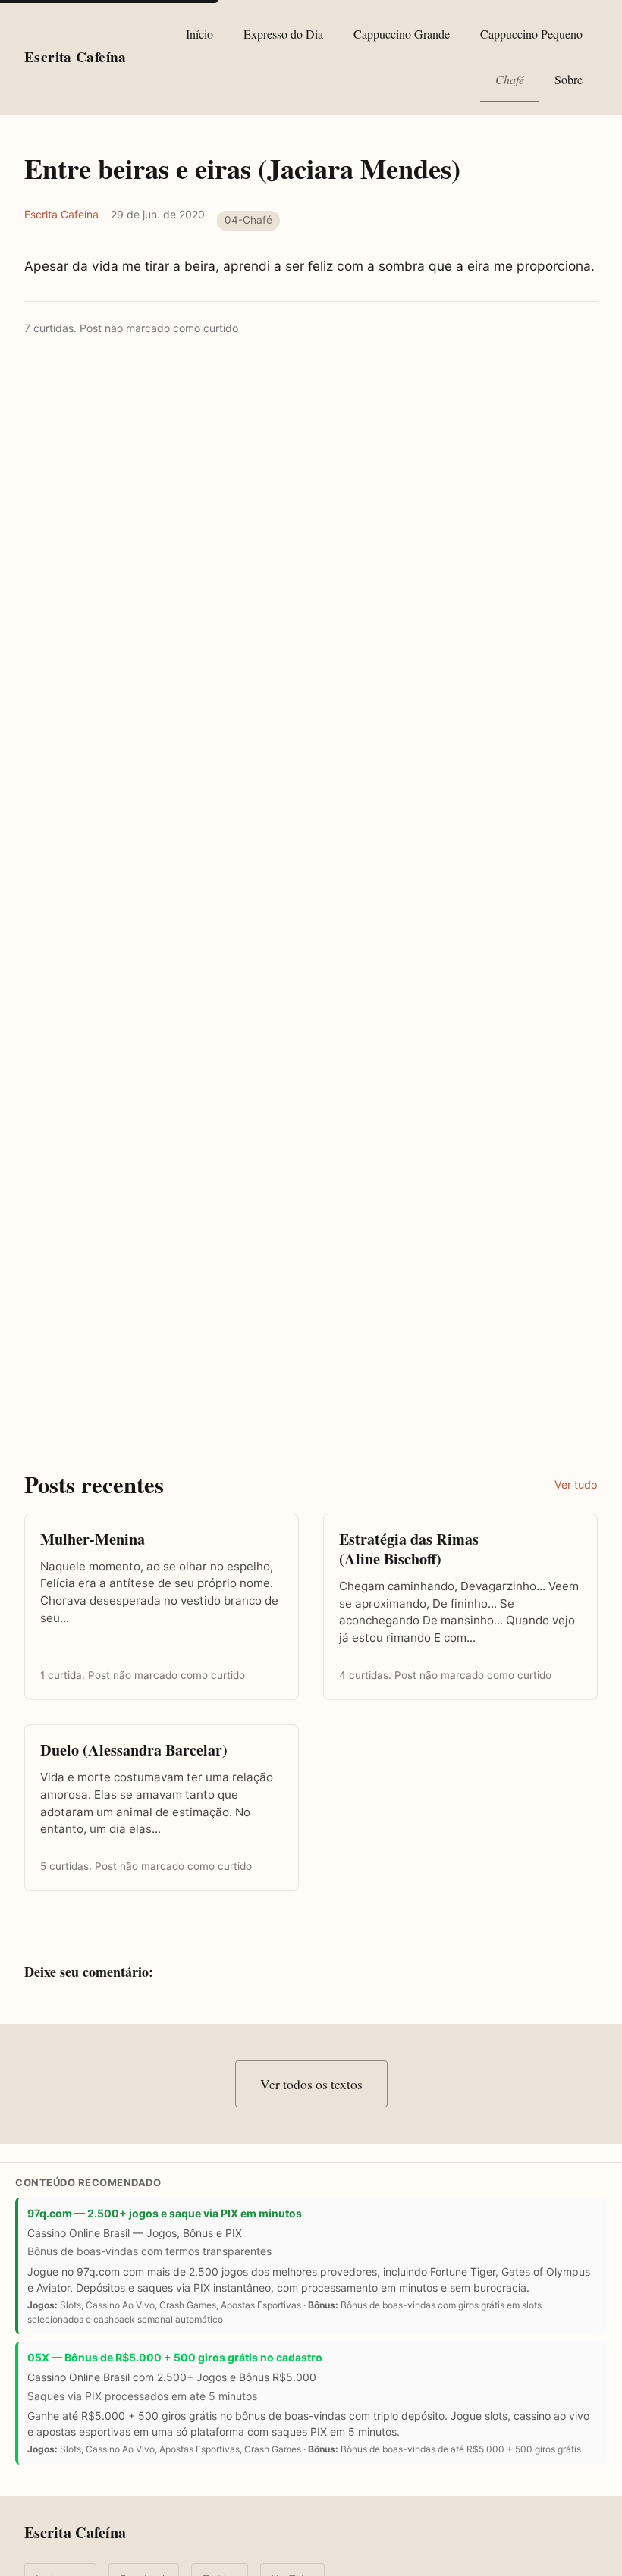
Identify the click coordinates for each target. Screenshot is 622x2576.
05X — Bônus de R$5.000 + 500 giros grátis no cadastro (175, 2357)
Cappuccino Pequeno (531, 34)
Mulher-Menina (93, 1539)
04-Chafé (248, 220)
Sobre (569, 79)
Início (199, 34)
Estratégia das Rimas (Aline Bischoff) (409, 1549)
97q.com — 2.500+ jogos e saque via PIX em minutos (165, 2213)
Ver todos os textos (311, 2084)
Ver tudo (576, 1484)
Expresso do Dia (283, 34)
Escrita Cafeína (61, 214)
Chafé (510, 79)
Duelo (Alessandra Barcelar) (134, 1750)
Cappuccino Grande (402, 34)
